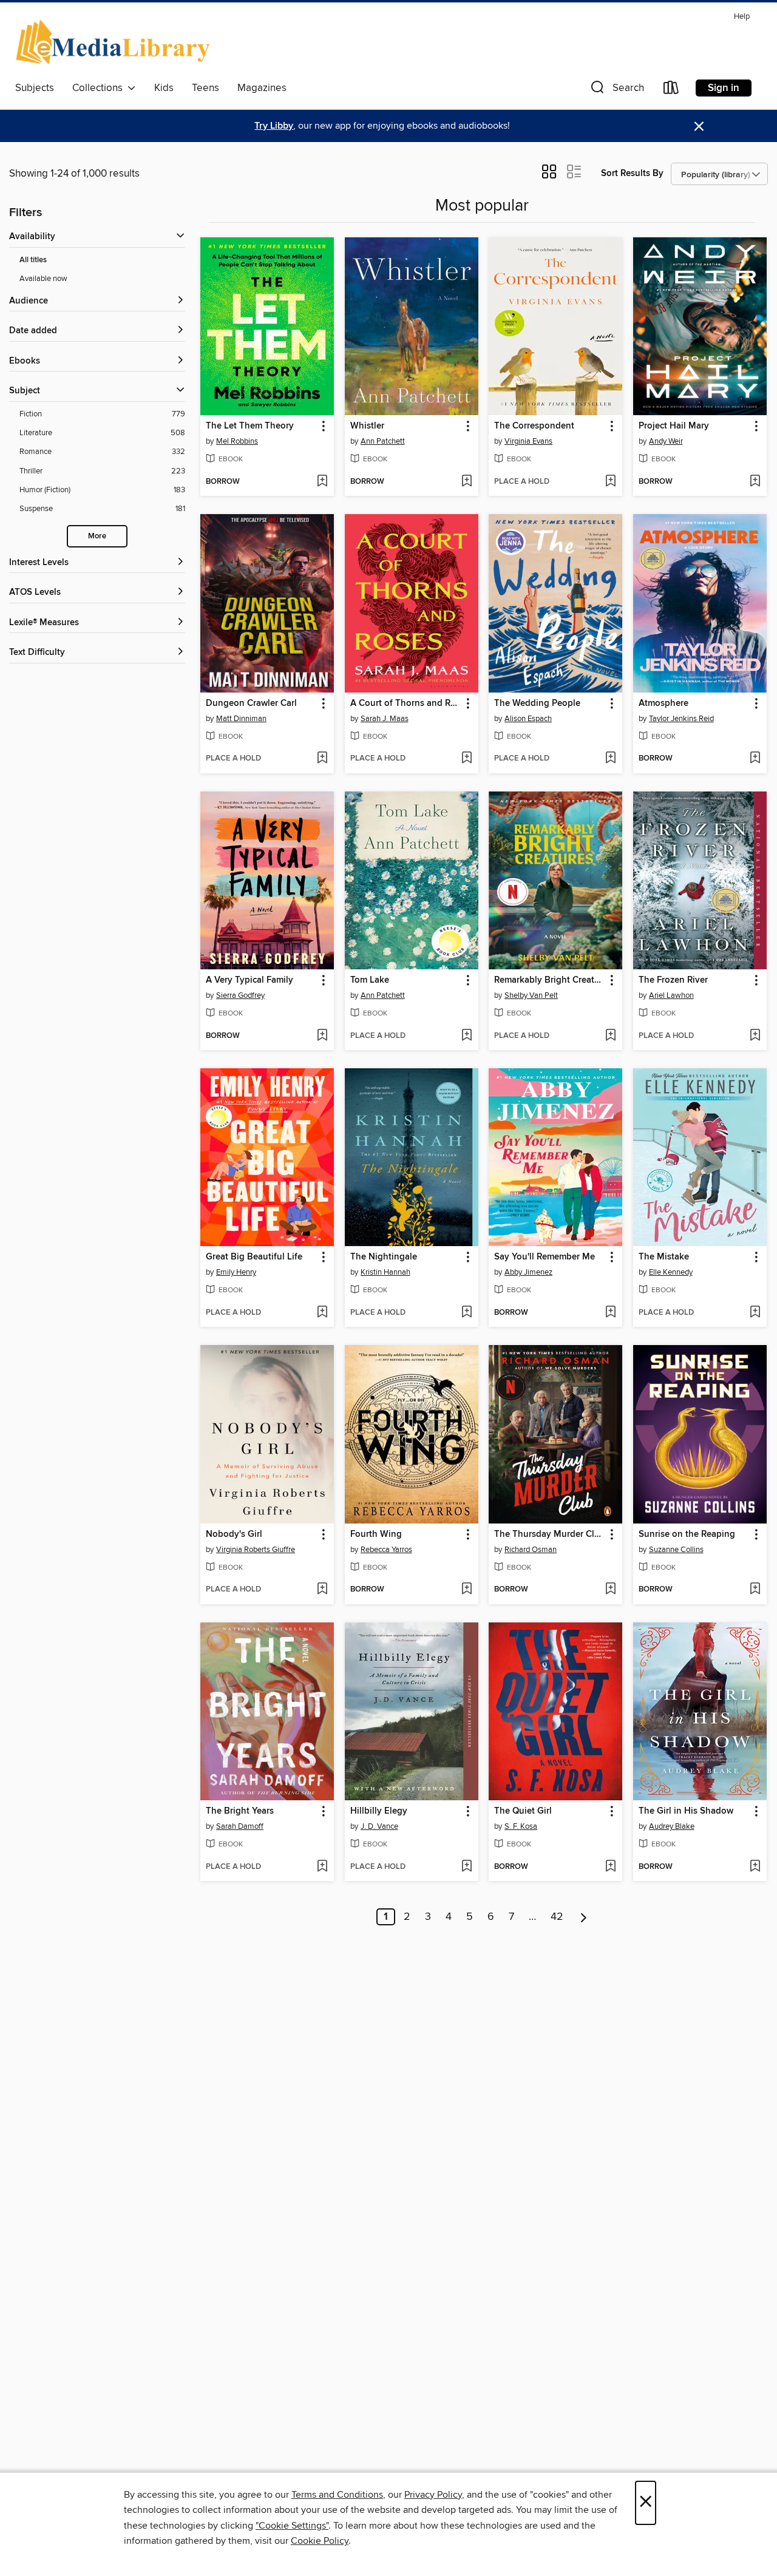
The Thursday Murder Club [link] (550, 1534)
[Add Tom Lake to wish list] (467, 1036)
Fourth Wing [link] (376, 1534)
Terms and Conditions (337, 2495)
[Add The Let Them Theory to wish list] (322, 482)
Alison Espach (528, 719)
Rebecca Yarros (386, 1550)
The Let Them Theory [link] (250, 426)
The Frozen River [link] (673, 980)
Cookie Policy (320, 2541)
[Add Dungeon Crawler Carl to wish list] (322, 759)
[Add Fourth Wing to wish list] (467, 1590)
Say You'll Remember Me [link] (545, 1257)
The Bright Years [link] (240, 1811)
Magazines (262, 88)
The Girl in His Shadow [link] (686, 1811)
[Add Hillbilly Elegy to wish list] (467, 1867)
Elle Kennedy (671, 1272)
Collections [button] (100, 88)
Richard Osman (531, 1550)
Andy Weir (666, 441)
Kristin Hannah (385, 1272)
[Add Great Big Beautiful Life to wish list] (322, 1313)
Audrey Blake (672, 1826)
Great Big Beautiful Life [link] (254, 1257)
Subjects (35, 88)
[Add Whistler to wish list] (467, 482)
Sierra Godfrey (240, 995)
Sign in (724, 88)
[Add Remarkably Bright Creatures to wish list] (610, 1036)
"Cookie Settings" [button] (292, 2526)
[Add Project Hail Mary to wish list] (755, 482)
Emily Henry (236, 1272)
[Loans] (671, 90)
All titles (33, 260)
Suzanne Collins (676, 1550)
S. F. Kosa (521, 1826)
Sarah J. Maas (385, 719)
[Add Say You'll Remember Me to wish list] (610, 1313)
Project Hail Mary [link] (674, 426)
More (97, 536)
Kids (164, 88)
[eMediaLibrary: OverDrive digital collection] (115, 42)
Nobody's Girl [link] (234, 1534)
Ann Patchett (383, 441)
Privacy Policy (433, 2495)
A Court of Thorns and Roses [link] (406, 703)
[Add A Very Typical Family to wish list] (322, 1036)
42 (557, 1917)
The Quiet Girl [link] (523, 1811)
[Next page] (584, 1917)
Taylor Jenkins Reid (681, 719)
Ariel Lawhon (671, 995)
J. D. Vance (379, 1826)
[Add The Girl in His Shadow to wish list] (755, 1867)
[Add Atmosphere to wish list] (755, 759)
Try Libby (274, 126)
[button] (616, 90)
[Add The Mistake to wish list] (755, 1313)
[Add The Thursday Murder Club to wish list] (610, 1590)
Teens (205, 88)
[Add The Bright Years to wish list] (322, 1867)
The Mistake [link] (664, 1257)
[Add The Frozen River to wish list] (755, 1036)
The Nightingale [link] (384, 1257)
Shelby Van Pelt (531, 995)
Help (742, 17)
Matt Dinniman (241, 719)
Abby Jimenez (528, 1272)
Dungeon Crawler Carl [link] (251, 703)
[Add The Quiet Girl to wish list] (610, 1867)
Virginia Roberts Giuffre (256, 1550)
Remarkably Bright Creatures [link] (550, 980)
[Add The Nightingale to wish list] (467, 1313)
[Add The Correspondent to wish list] (610, 482)
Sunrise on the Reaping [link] (687, 1534)
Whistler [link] (367, 426)
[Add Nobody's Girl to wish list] (322, 1590)
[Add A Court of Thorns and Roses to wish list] (467, 759)
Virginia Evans (528, 441)
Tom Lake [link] (370, 980)
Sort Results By (632, 173)
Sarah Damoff (240, 1826)
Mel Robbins (237, 441)
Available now (43, 279)
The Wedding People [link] (537, 703)
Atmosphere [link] (663, 703)
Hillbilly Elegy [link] (379, 1811)
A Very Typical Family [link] (249, 980)
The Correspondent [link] (534, 426)
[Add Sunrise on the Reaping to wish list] (755, 1590)
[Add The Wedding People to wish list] (610, 759)
